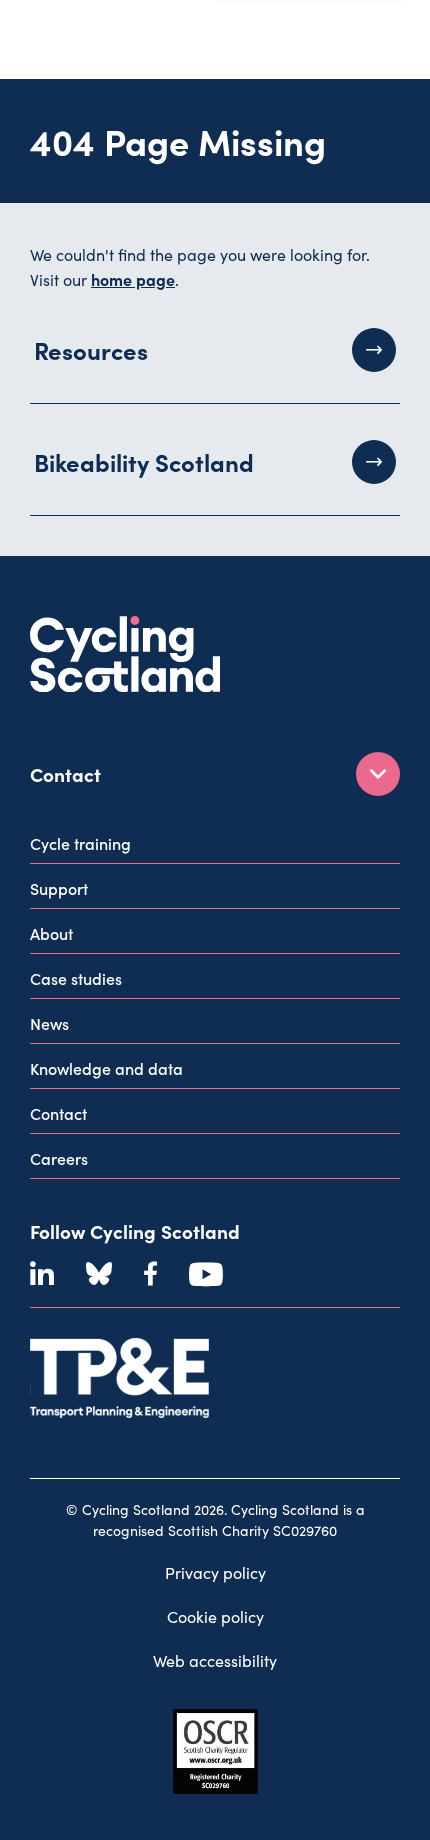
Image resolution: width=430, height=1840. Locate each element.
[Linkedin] (42, 1274)
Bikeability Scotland (144, 461)
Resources (91, 349)
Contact (58, 1113)
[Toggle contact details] (378, 774)
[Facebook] (150, 1274)
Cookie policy (215, 1616)
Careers (59, 1158)
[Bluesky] (99, 1274)
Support (59, 888)
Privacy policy (215, 1572)
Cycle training (80, 843)
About (51, 933)
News (49, 1023)
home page (133, 279)
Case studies (76, 978)
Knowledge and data (106, 1068)
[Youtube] (206, 1274)
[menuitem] (215, 847)
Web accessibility (215, 1660)
